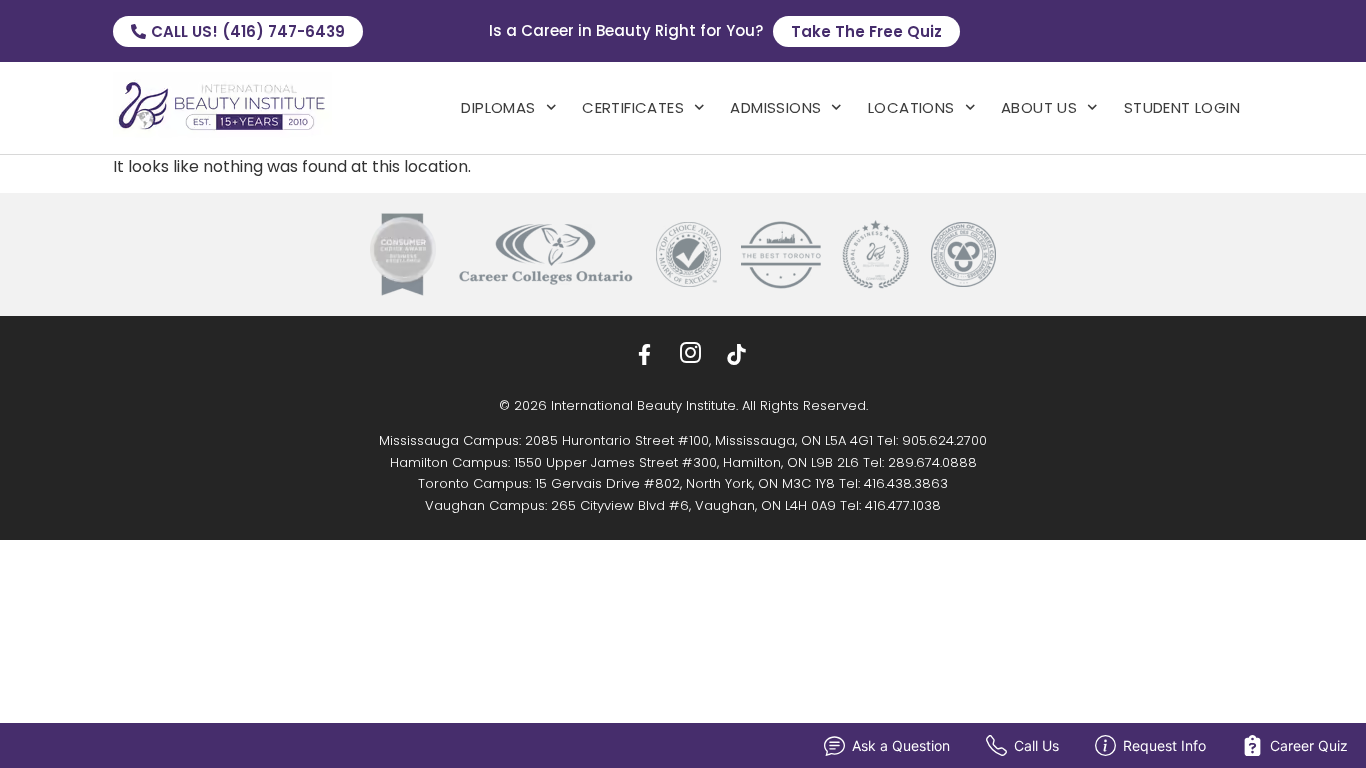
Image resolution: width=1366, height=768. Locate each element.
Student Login (1182, 107)
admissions (775, 107)
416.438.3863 (906, 483)
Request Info (1164, 745)
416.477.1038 (903, 505)
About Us (1039, 107)
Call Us (1036, 745)
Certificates (633, 107)
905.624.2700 (944, 440)
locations (911, 107)
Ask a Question (901, 745)
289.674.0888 (932, 462)
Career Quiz (1309, 745)
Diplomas (498, 107)
